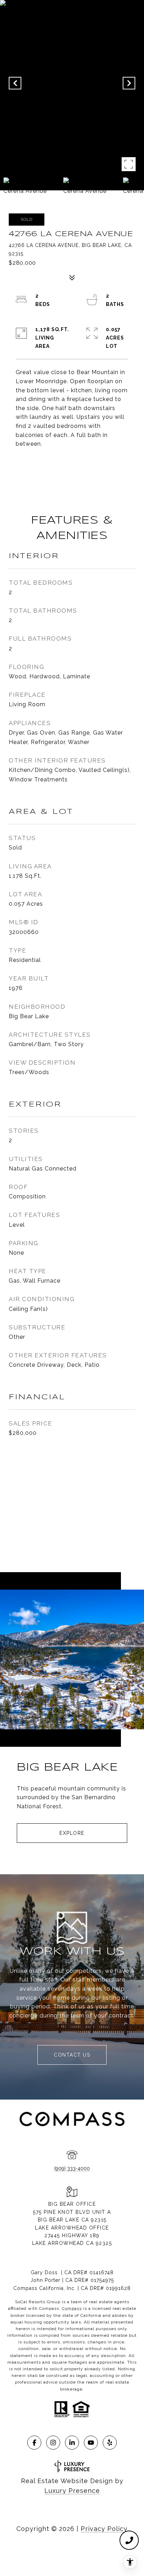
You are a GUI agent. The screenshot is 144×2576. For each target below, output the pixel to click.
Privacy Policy (104, 2529)
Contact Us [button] (72, 2055)
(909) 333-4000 (72, 2168)
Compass (72, 2308)
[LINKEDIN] (72, 2443)
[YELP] (110, 2443)
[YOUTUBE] (91, 2443)
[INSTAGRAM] (53, 2443)
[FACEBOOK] (34, 2443)
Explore (72, 1833)
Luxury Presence (72, 2491)
